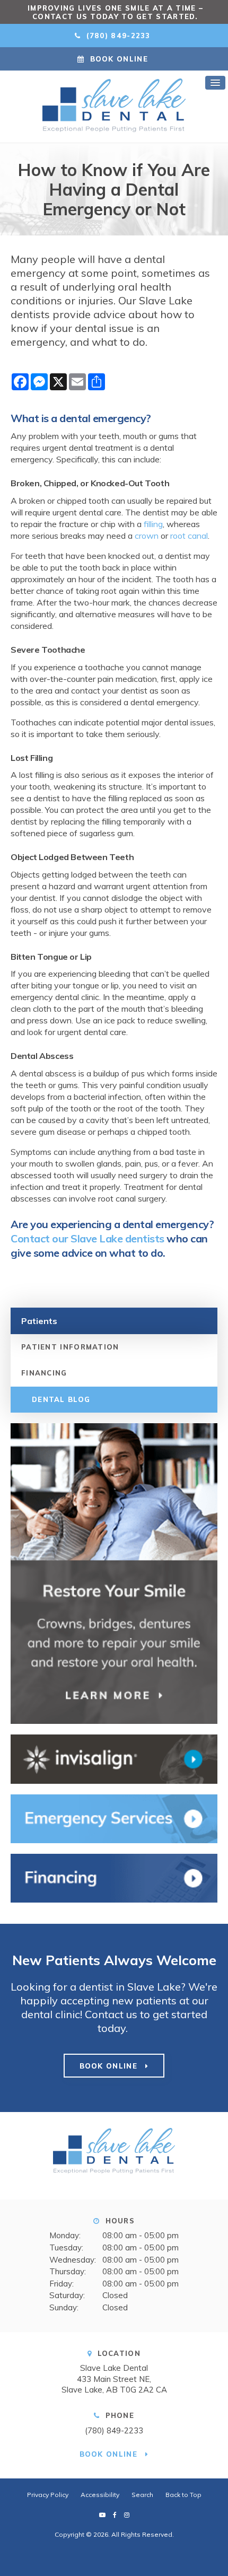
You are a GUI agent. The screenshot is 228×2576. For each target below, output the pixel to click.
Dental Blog (61, 1399)
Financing (44, 1373)
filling (153, 524)
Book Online (119, 59)
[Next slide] (215, 12)
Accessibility (100, 2495)
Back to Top (183, 2495)
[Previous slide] (13, 12)
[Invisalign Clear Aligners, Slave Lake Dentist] (114, 1759)
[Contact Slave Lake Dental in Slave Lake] (114, 1819)
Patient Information (70, 1347)
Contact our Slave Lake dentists (87, 1238)
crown (147, 536)
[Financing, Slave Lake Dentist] (114, 1878)
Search (142, 2495)
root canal (189, 536)
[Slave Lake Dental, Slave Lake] (114, 2155)
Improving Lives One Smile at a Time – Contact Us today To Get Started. (115, 12)
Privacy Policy (48, 2495)
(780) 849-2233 (114, 2430)
